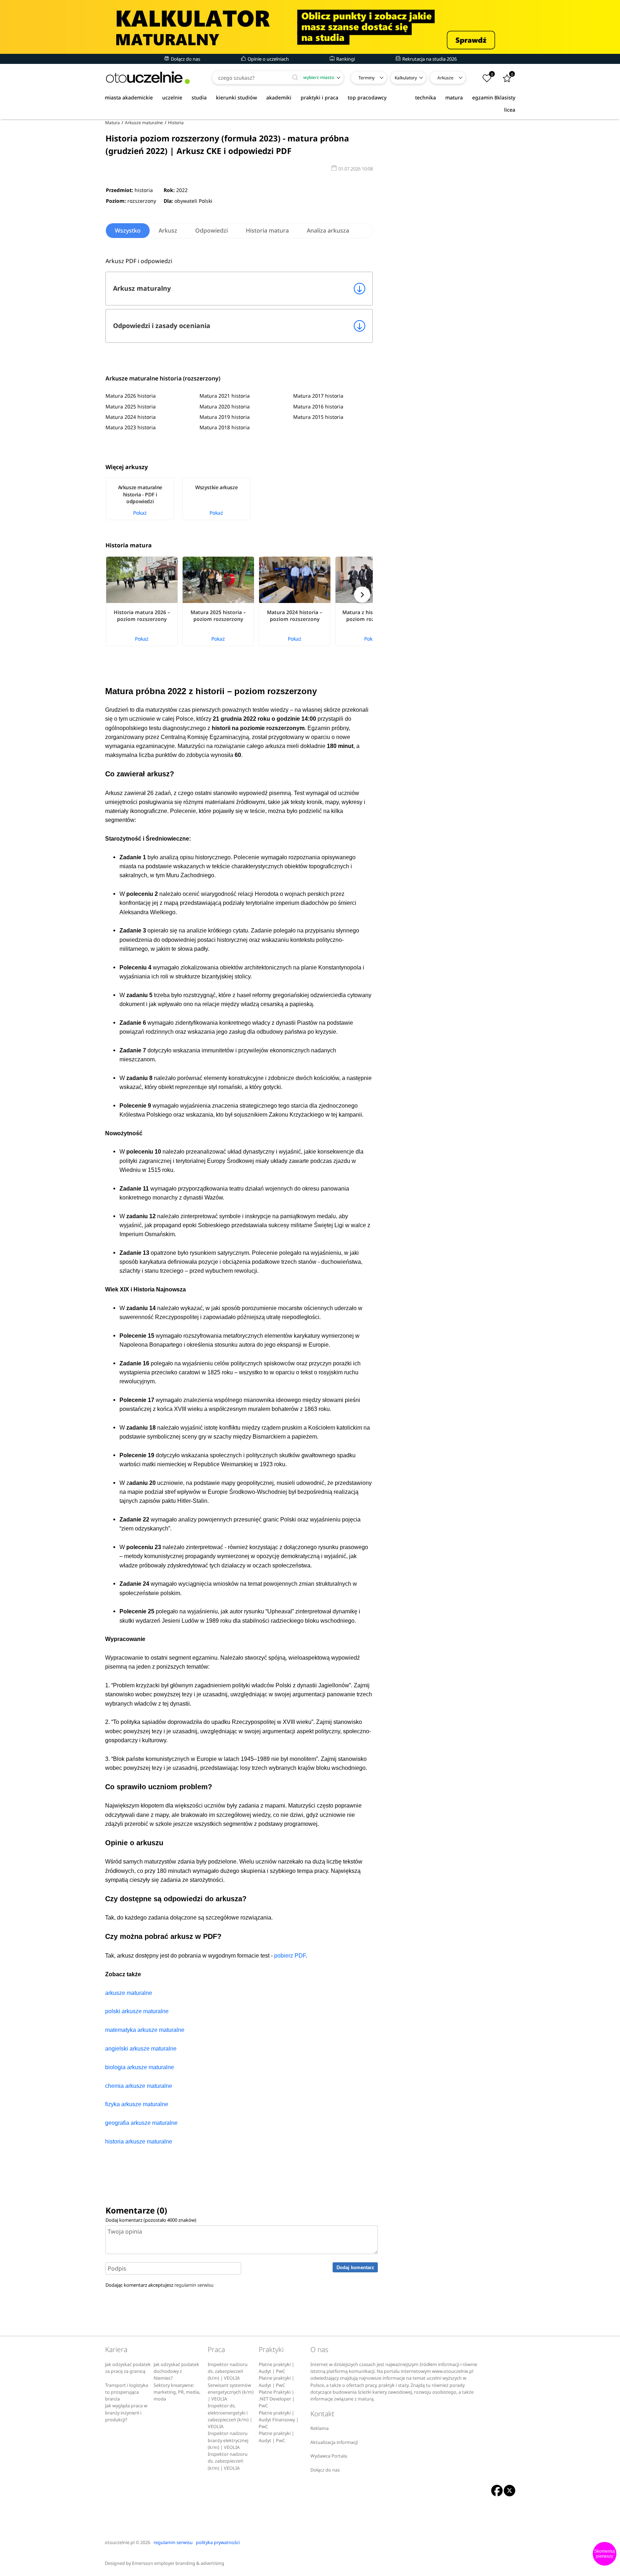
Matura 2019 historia (225, 417)
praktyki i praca (320, 97)
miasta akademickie (129, 97)
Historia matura (267, 230)
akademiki (279, 97)
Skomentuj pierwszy (605, 2554)
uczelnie (172, 97)
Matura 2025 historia (131, 406)
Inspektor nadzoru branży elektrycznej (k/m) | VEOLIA (228, 2440)
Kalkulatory (406, 78)
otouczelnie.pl (120, 2542)
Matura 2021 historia (225, 396)
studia (199, 97)
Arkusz (168, 230)
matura (454, 97)
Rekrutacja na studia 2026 (429, 59)
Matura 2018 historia (225, 427)
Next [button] (362, 595)
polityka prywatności (218, 2542)
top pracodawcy (367, 97)
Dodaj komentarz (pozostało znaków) (151, 2220)
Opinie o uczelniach (268, 59)
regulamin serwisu (194, 2285)
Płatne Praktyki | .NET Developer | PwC (277, 2399)
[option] (144, 499)
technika (426, 97)
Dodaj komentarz (355, 2268)
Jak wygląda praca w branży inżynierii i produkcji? (126, 2413)
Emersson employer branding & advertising (178, 2563)
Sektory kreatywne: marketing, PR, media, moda (177, 2392)
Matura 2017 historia (318, 396)
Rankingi (345, 59)
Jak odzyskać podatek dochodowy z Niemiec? (176, 2371)
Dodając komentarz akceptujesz (159, 2285)
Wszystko (128, 230)
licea (510, 110)
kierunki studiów (236, 97)
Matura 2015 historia (318, 417)
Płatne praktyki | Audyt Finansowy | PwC (279, 2420)
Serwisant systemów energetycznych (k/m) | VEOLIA (231, 2392)
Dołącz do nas (185, 59)
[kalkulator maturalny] (310, 27)
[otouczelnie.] (148, 78)
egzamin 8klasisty (494, 97)
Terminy (367, 78)
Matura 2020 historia (225, 406)
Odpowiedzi (212, 230)
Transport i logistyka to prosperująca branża (127, 2392)
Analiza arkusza (328, 230)
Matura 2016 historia (318, 406)
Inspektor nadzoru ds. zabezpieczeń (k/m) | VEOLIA (228, 2371)
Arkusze (445, 78)
